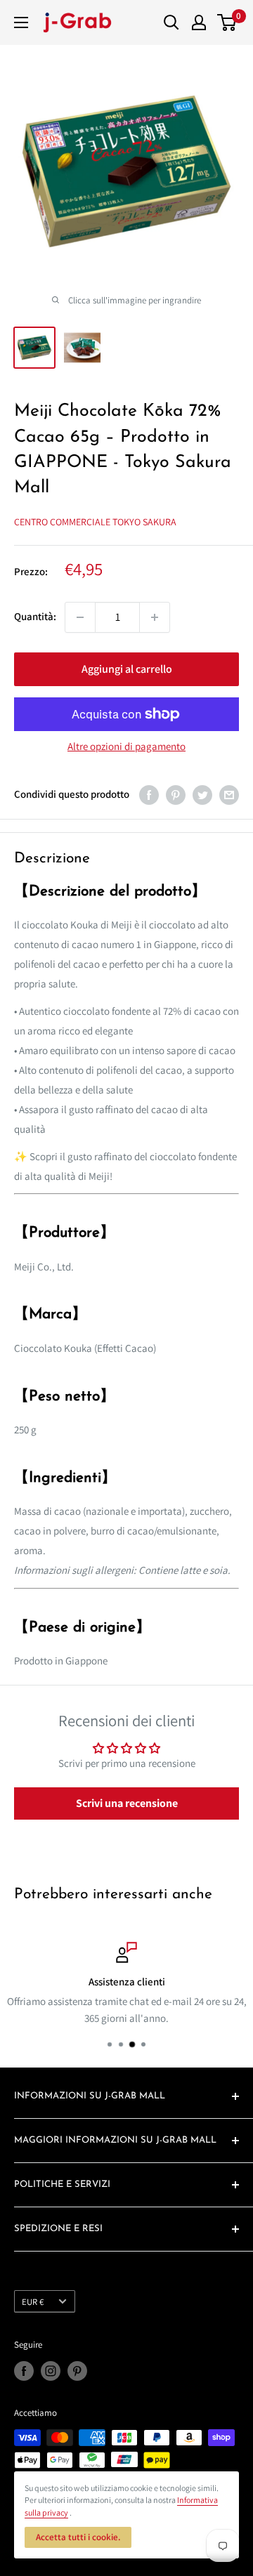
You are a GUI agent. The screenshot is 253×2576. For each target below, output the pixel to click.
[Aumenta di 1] (155, 617)
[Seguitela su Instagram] (51, 2371)
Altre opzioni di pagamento (126, 746)
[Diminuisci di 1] (80, 617)
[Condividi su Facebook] (149, 795)
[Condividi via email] (229, 795)
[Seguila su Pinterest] (77, 2371)
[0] (227, 22)
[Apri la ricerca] (171, 22)
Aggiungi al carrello (127, 669)
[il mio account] (199, 22)
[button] (126, 1803)
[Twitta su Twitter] (202, 795)
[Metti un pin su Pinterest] (176, 795)
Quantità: (35, 616)
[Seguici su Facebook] (24, 2371)
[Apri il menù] (21, 22)
